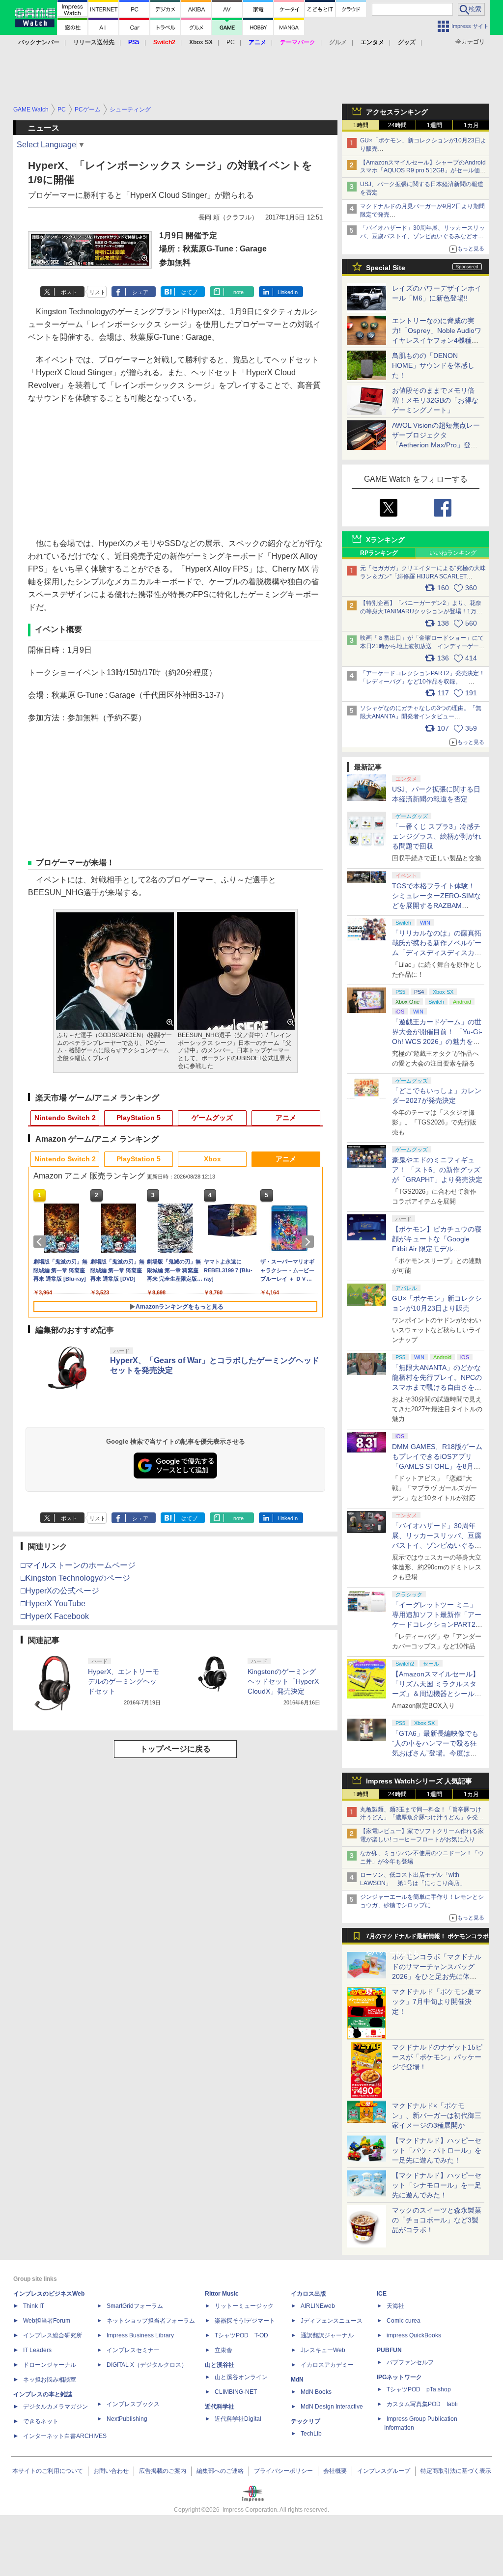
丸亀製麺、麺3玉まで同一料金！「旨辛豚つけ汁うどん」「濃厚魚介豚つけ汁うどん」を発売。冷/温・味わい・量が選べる (421, 1818)
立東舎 (224, 2350)
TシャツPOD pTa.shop (419, 2389)
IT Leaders (37, 2350)
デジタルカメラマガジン (56, 2407)
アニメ (286, 1118)
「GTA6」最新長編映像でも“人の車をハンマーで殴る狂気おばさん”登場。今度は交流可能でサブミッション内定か (437, 1753)
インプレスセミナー (133, 2350)
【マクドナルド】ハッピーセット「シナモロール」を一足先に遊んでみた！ (437, 2185)
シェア (140, 292)
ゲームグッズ (212, 1118)
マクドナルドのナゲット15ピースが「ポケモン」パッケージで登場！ (437, 2057)
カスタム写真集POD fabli (422, 2404)
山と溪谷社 (220, 2365)
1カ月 (471, 125)
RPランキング (379, 553)
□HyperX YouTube (53, 1603)
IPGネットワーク (399, 2377)
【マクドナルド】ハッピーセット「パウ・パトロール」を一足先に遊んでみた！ (437, 2150)
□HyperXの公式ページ (60, 1591)
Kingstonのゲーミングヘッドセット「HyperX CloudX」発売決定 (283, 1681)
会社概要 (335, 2471)
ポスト (69, 292)
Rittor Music (222, 2294)
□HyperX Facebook (55, 1616)
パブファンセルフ (410, 2362)
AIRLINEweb (318, 2306)
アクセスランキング (397, 112)
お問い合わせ (111, 2471)
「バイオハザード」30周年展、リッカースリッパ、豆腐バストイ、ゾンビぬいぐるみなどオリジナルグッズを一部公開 (437, 1545)
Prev (41, 1242)
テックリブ (306, 2421)
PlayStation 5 (139, 1118)
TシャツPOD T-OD (241, 2335)
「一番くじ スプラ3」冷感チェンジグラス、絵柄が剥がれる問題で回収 (437, 836)
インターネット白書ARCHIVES (65, 2436)
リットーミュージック (244, 2306)
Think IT (34, 2306)
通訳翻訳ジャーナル (327, 2335)
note (238, 292)
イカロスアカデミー (327, 2365)
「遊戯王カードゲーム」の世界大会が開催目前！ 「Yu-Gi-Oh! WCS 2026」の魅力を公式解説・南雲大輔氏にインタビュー (437, 1041)
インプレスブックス (133, 2404)
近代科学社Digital (238, 2419)
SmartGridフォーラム (135, 2306)
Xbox (212, 1159)
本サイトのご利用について (48, 2471)
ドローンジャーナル (50, 2365)
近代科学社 (220, 2407)
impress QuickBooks (414, 2335)
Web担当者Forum (47, 2321)
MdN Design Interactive (332, 2407)
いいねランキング (453, 553)
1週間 (434, 125)
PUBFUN (389, 2350)
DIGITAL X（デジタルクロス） (147, 2365)
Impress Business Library (140, 2335)
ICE (382, 2294)
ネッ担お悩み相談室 (50, 2380)
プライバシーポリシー (283, 2471)
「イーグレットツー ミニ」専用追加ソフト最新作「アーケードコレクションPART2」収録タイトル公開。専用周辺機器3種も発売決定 (437, 1624)
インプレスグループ (384, 2471)
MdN (297, 2380)
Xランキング (385, 540)
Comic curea (404, 2321)
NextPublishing (127, 2419)
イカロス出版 (308, 2294)
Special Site (386, 268)
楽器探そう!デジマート (245, 2321)
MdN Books (316, 2392)
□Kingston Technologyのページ (75, 1578)
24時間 (397, 125)
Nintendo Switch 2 (65, 1118)
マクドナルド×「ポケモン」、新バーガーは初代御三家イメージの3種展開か (437, 2115)
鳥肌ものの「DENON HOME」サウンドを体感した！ (433, 365)
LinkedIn (288, 292)
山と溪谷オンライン (241, 2377)
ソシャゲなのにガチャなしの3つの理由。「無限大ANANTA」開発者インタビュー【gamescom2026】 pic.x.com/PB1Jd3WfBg (421, 716)
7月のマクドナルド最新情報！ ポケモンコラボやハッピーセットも (427, 1939)
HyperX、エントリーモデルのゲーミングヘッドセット (124, 1681)
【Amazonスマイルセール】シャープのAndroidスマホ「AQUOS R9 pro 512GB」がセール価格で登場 (423, 171)
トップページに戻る (175, 1749)
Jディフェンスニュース (332, 2321)
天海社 (395, 2306)
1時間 (361, 125)
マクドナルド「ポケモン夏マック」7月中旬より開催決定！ (437, 2001)
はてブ (189, 292)
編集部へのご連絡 (220, 2471)
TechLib (311, 2434)
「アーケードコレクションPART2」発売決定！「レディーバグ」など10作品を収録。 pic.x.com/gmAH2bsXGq (422, 682)
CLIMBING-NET (236, 2392)
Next (309, 1242)
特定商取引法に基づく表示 (456, 2471)
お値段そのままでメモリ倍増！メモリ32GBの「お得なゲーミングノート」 (435, 400)
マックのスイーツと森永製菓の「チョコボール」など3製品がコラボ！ (437, 2220)
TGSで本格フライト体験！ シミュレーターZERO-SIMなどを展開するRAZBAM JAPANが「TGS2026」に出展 (436, 905)
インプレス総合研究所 (53, 2335)
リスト (98, 292)
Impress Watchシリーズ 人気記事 (419, 1781)
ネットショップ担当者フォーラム (151, 2321)
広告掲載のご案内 (163, 2471)
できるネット (41, 2421)
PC (231, 42)
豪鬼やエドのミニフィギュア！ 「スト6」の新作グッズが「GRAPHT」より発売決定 (437, 1170)
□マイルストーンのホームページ (78, 1565)
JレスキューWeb (323, 2350)
